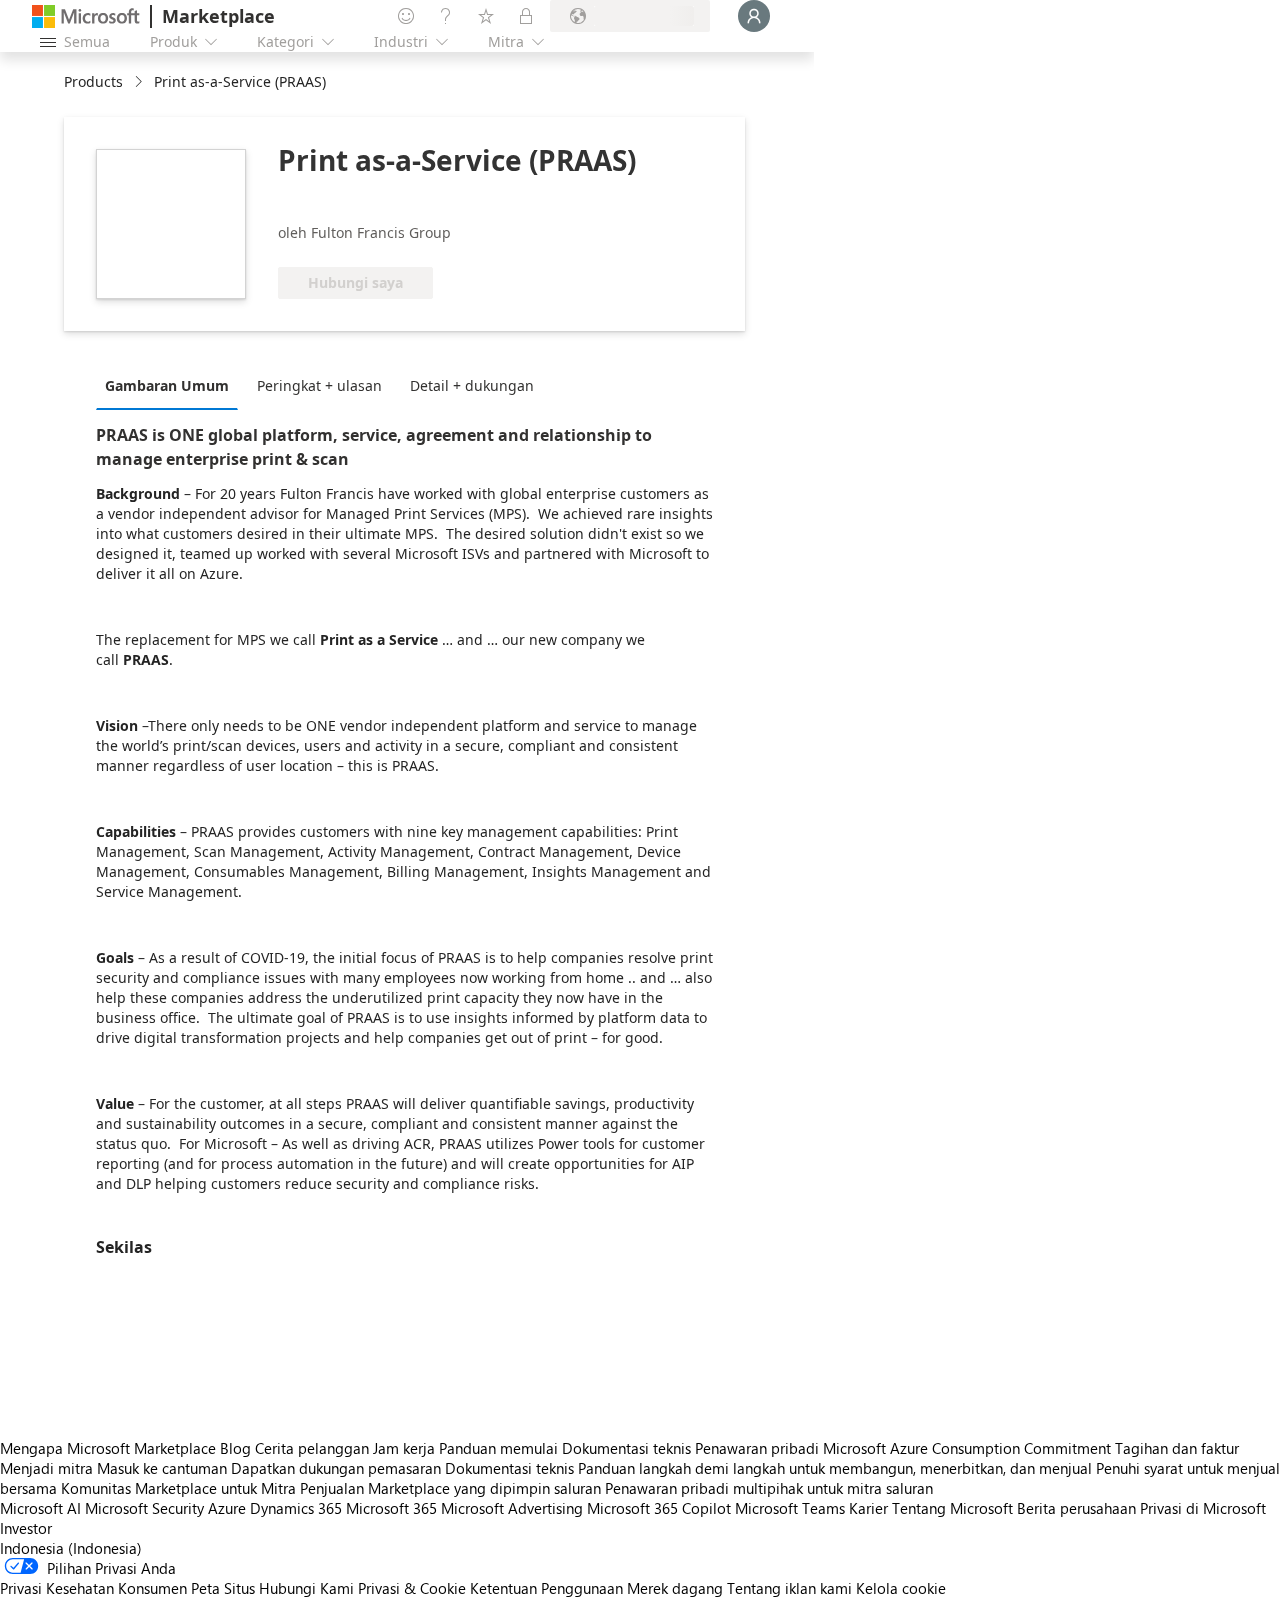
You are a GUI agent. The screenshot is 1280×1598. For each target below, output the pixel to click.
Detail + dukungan (472, 385)
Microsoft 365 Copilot (659, 1508)
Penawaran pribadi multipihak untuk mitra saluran (769, 1488)
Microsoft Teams (790, 1508)
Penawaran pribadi (757, 1448)
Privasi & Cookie (412, 1588)
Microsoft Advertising (512, 1508)
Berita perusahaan (1076, 1508)
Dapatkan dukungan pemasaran (336, 1468)
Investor (26, 1528)
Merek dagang (675, 1588)
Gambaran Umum (167, 385)
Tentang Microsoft (952, 1508)
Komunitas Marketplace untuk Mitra (178, 1488)
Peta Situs (223, 1588)
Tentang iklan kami (789, 1588)
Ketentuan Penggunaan (546, 1588)
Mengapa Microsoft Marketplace (108, 1448)
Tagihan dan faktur (1177, 1448)
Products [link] (93, 81)
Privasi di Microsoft (1203, 1508)
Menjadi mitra (46, 1468)
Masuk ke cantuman (162, 1468)
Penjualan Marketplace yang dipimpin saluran (450, 1488)
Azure (227, 1508)
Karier (868, 1508)
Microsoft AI (40, 1508)
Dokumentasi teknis (626, 1448)
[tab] (172, 385)
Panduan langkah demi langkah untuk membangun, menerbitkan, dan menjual (835, 1468)
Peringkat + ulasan (319, 385)
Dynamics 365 (296, 1508)
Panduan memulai (498, 1448)
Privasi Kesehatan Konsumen (93, 1588)
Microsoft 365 (391, 1508)
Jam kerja (404, 1448)
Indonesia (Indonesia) (71, 1548)
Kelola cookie (901, 1588)
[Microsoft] (86, 16)
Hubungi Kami (306, 1588)
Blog (235, 1448)
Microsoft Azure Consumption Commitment (969, 1448)
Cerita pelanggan (312, 1448)
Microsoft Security (144, 1508)
